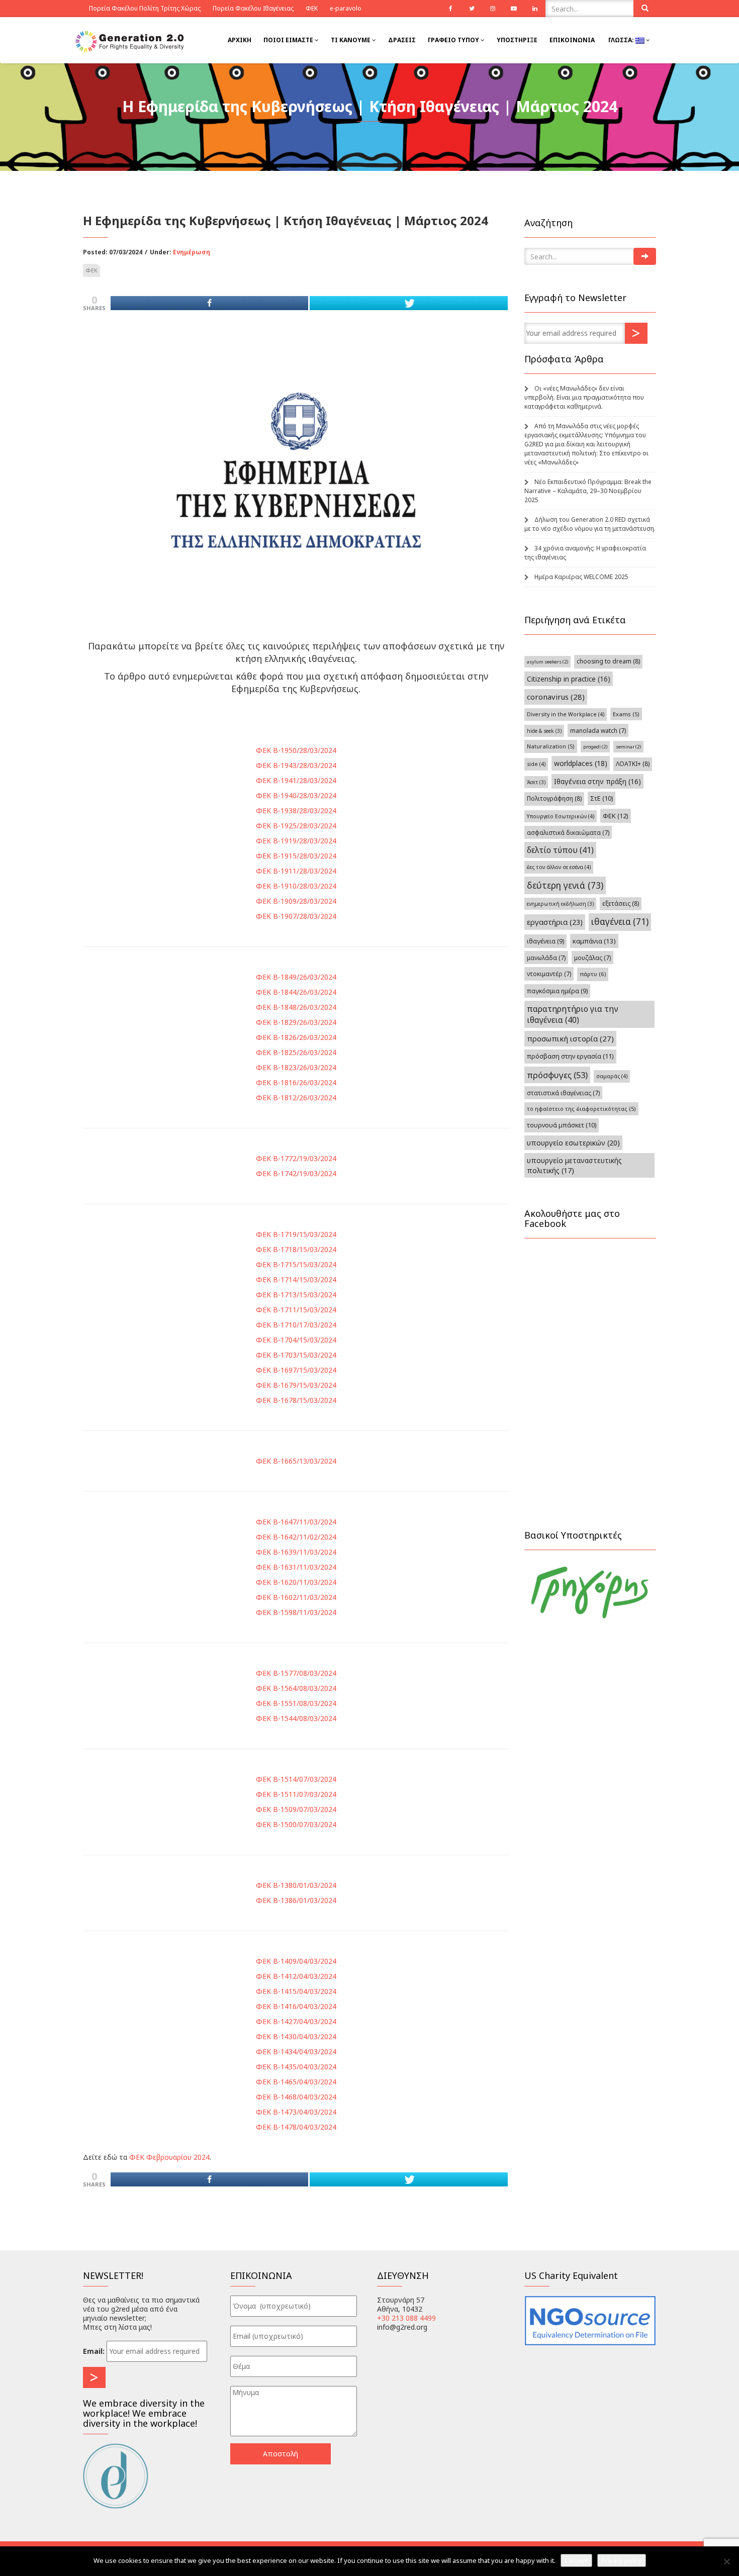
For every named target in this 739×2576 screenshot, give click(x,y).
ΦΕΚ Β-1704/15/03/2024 (296, 1340)
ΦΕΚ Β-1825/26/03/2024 (296, 1052)
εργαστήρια (555, 922)
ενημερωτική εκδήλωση (560, 904)
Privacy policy (622, 2560)
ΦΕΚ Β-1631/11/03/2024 (296, 1567)
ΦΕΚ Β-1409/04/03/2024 (296, 1961)
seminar (628, 747)
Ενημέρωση (192, 252)
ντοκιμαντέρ (549, 974)
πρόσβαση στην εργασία (570, 1056)
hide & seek (544, 731)
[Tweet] (408, 303)
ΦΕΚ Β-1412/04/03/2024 (296, 1976)
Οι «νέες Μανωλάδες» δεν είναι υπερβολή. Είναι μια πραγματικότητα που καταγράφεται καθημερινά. (584, 397)
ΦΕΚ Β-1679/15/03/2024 (296, 1385)
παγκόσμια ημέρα (557, 991)
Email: (94, 2351)
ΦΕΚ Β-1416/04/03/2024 (296, 2006)
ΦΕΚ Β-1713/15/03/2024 (296, 1295)
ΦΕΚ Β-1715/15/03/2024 (296, 1264)
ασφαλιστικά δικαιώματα (568, 832)
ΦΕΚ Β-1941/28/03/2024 (296, 780)
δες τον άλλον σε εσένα (559, 867)
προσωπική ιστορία (570, 1038)
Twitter (472, 9)
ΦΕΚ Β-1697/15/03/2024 (296, 1370)
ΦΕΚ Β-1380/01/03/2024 (296, 1885)
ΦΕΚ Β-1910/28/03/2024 (296, 886)
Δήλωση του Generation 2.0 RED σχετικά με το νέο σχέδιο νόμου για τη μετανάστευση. (590, 524)
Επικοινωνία (572, 40)
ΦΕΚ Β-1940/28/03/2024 (296, 795)
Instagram (493, 9)
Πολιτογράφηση (554, 798)
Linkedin (535, 9)
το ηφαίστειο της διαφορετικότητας (581, 1109)
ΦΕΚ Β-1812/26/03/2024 (296, 1098)
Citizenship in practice (569, 679)
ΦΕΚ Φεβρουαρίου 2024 (169, 2157)
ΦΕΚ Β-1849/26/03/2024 (296, 977)
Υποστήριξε (517, 40)
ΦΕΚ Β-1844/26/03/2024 (296, 992)
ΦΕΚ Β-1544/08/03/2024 (296, 1718)
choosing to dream (608, 661)
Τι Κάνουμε (351, 40)
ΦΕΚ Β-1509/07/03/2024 (296, 1809)
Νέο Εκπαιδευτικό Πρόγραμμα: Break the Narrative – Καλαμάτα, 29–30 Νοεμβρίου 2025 (588, 491)
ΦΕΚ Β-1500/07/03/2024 (296, 1824)
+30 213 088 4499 (406, 2318)
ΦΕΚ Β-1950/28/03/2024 (296, 750)
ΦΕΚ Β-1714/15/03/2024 (296, 1279)
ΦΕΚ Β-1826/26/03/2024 (296, 1037)
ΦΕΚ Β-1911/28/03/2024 (296, 871)
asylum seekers (547, 662)
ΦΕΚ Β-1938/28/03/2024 (296, 810)
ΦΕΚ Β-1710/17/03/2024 (296, 1325)
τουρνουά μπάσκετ (562, 1125)
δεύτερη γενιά (565, 885)
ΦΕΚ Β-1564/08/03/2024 (296, 1688)
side (536, 764)
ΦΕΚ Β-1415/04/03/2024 (296, 1991)
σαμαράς (612, 1076)
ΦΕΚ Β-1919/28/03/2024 (296, 841)
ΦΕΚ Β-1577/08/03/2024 (296, 1673)
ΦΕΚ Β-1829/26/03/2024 (296, 1022)
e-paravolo (346, 8)
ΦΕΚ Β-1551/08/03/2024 (296, 1703)
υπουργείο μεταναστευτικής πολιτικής (574, 1165)
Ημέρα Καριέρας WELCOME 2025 (581, 577)
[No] (726, 2561)
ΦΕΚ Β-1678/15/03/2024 (296, 1400)
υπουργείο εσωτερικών (573, 1143)
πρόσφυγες (557, 1075)
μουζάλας (592, 958)
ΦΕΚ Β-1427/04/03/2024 (296, 2021)
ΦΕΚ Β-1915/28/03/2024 (296, 856)
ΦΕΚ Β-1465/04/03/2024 (296, 2082)
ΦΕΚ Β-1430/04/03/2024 (296, 2036)
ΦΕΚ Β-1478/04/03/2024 (296, 2127)
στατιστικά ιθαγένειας (563, 1093)
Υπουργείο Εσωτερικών (561, 816)
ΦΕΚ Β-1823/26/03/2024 (296, 1067)
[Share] (209, 303)
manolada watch (598, 730)
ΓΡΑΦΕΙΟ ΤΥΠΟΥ (454, 40)
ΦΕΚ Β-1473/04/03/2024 (296, 2112)
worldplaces (581, 763)
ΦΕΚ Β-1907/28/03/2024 (296, 916)
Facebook (450, 9)
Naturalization (551, 746)
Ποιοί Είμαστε (289, 40)
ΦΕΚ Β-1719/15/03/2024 (296, 1234)
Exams (626, 714)
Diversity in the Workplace (566, 714)
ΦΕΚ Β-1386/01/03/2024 (296, 1900)
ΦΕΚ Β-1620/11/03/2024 (296, 1582)
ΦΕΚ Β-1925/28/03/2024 (296, 826)
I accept (576, 2560)
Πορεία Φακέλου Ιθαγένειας (253, 8)
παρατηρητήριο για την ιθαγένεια (573, 1014)
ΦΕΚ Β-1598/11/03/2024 (296, 1612)
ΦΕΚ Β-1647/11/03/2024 (296, 1522)
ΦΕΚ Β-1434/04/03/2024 (296, 2052)
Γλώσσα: (621, 40)
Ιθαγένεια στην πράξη (597, 781)
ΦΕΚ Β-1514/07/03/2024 (296, 1779)
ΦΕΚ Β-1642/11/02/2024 (296, 1537)
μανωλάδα (546, 958)
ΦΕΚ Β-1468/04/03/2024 (296, 2097)
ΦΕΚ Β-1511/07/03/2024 (296, 1794)
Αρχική (240, 40)
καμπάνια (594, 941)
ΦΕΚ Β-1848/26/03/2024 (296, 1007)
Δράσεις (402, 40)
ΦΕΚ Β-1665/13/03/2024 (296, 1461)
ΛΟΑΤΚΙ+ (633, 764)
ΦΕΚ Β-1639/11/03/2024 (296, 1552)
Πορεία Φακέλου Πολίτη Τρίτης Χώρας (145, 8)
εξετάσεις (621, 903)
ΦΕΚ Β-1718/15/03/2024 (296, 1249)
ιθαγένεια (620, 922)
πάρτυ (593, 974)
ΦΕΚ (312, 8)
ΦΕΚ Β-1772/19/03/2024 (296, 1158)
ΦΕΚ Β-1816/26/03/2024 (296, 1082)
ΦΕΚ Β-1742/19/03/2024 (296, 1173)
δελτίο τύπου (560, 850)
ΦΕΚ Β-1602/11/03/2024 (296, 1597)
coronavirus (556, 697)
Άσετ (536, 782)
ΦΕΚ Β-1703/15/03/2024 (296, 1355)
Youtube (514, 9)
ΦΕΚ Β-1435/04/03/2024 (296, 2067)
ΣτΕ (602, 798)
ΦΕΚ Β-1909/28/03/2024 (296, 901)
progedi (595, 747)
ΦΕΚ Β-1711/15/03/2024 (296, 1310)
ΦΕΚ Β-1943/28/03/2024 (296, 765)
